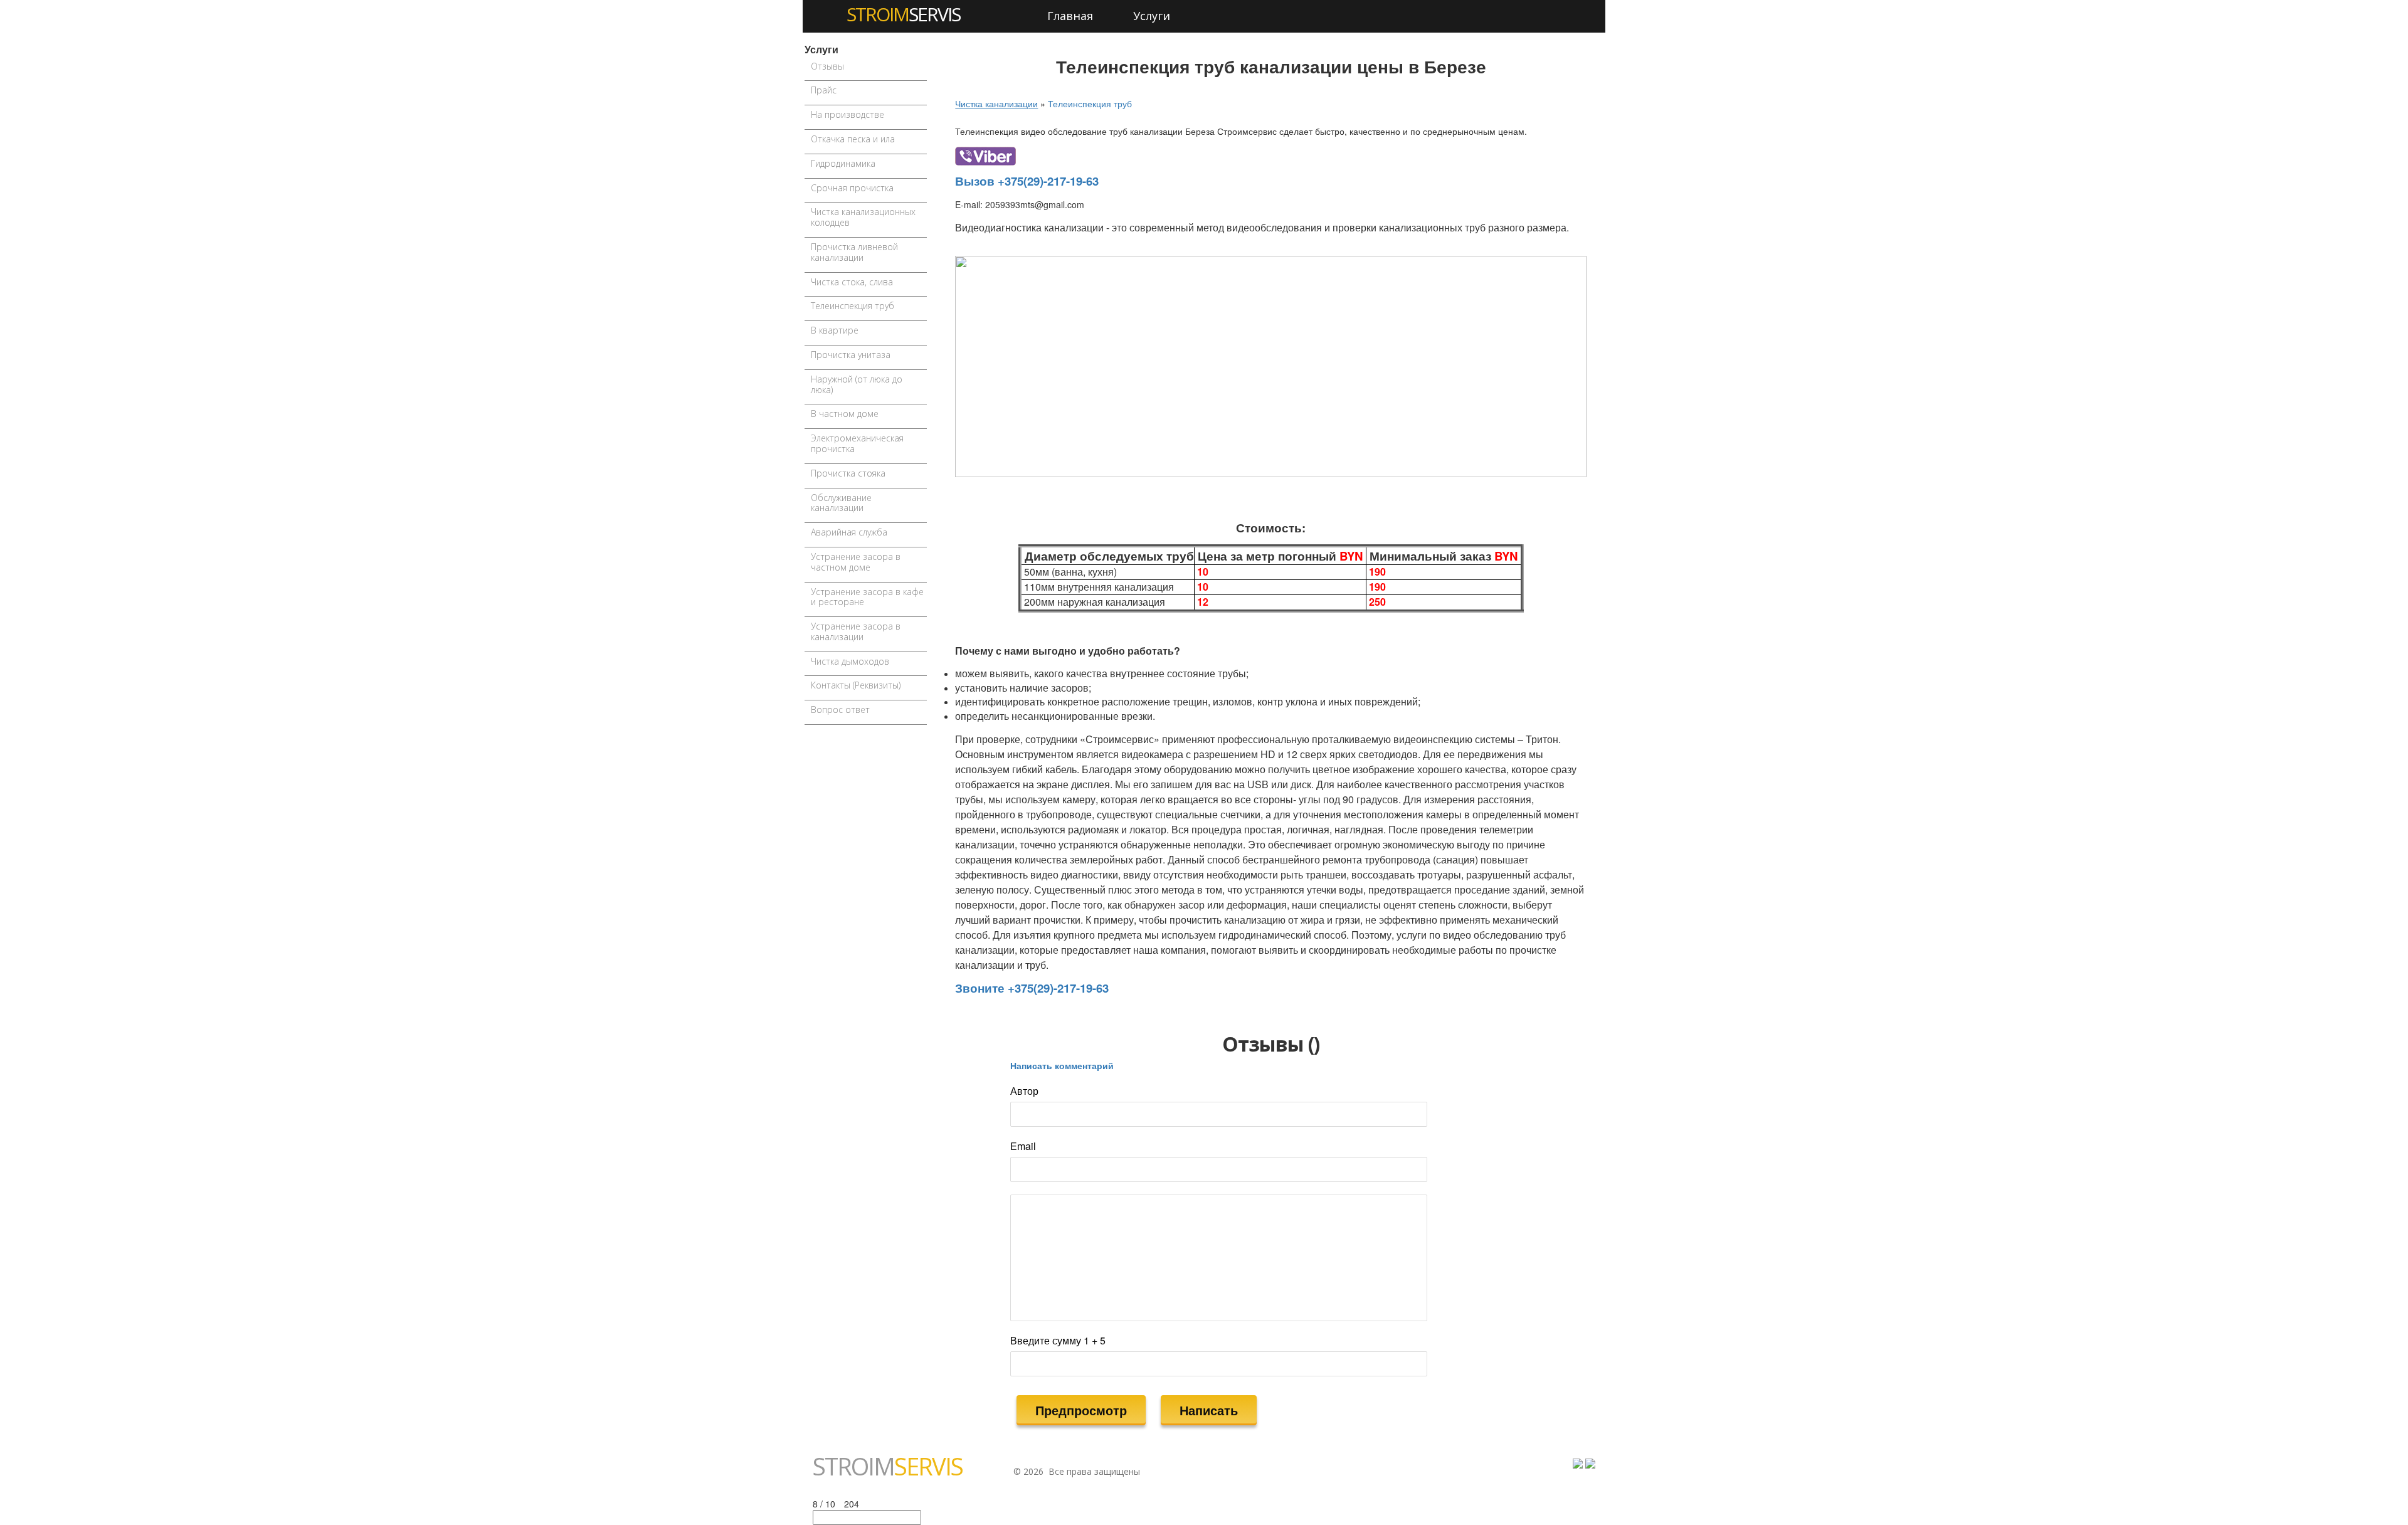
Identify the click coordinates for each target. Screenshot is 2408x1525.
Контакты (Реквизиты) (856, 685)
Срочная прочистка (852, 188)
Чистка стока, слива (852, 282)
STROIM (903, 14)
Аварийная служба (849, 532)
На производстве (848, 114)
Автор (1024, 1091)
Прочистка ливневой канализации (854, 252)
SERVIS (888, 1466)
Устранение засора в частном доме (856, 562)
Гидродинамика (843, 163)
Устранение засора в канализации (856, 631)
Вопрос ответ (840, 710)
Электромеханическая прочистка (857, 443)
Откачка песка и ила (853, 139)
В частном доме (845, 414)
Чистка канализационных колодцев (863, 217)
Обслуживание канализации (841, 503)
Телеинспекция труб (853, 306)
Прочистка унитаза (851, 355)
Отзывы (827, 66)
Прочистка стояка (848, 473)
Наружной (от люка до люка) (857, 384)
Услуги (1152, 16)
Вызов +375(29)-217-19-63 (1027, 181)
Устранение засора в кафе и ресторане (867, 597)
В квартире (835, 330)
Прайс (824, 90)
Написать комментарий (1062, 1065)
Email (1023, 1146)
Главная (1070, 16)
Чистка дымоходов (850, 661)
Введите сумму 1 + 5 (1058, 1341)
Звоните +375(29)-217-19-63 (1032, 988)
